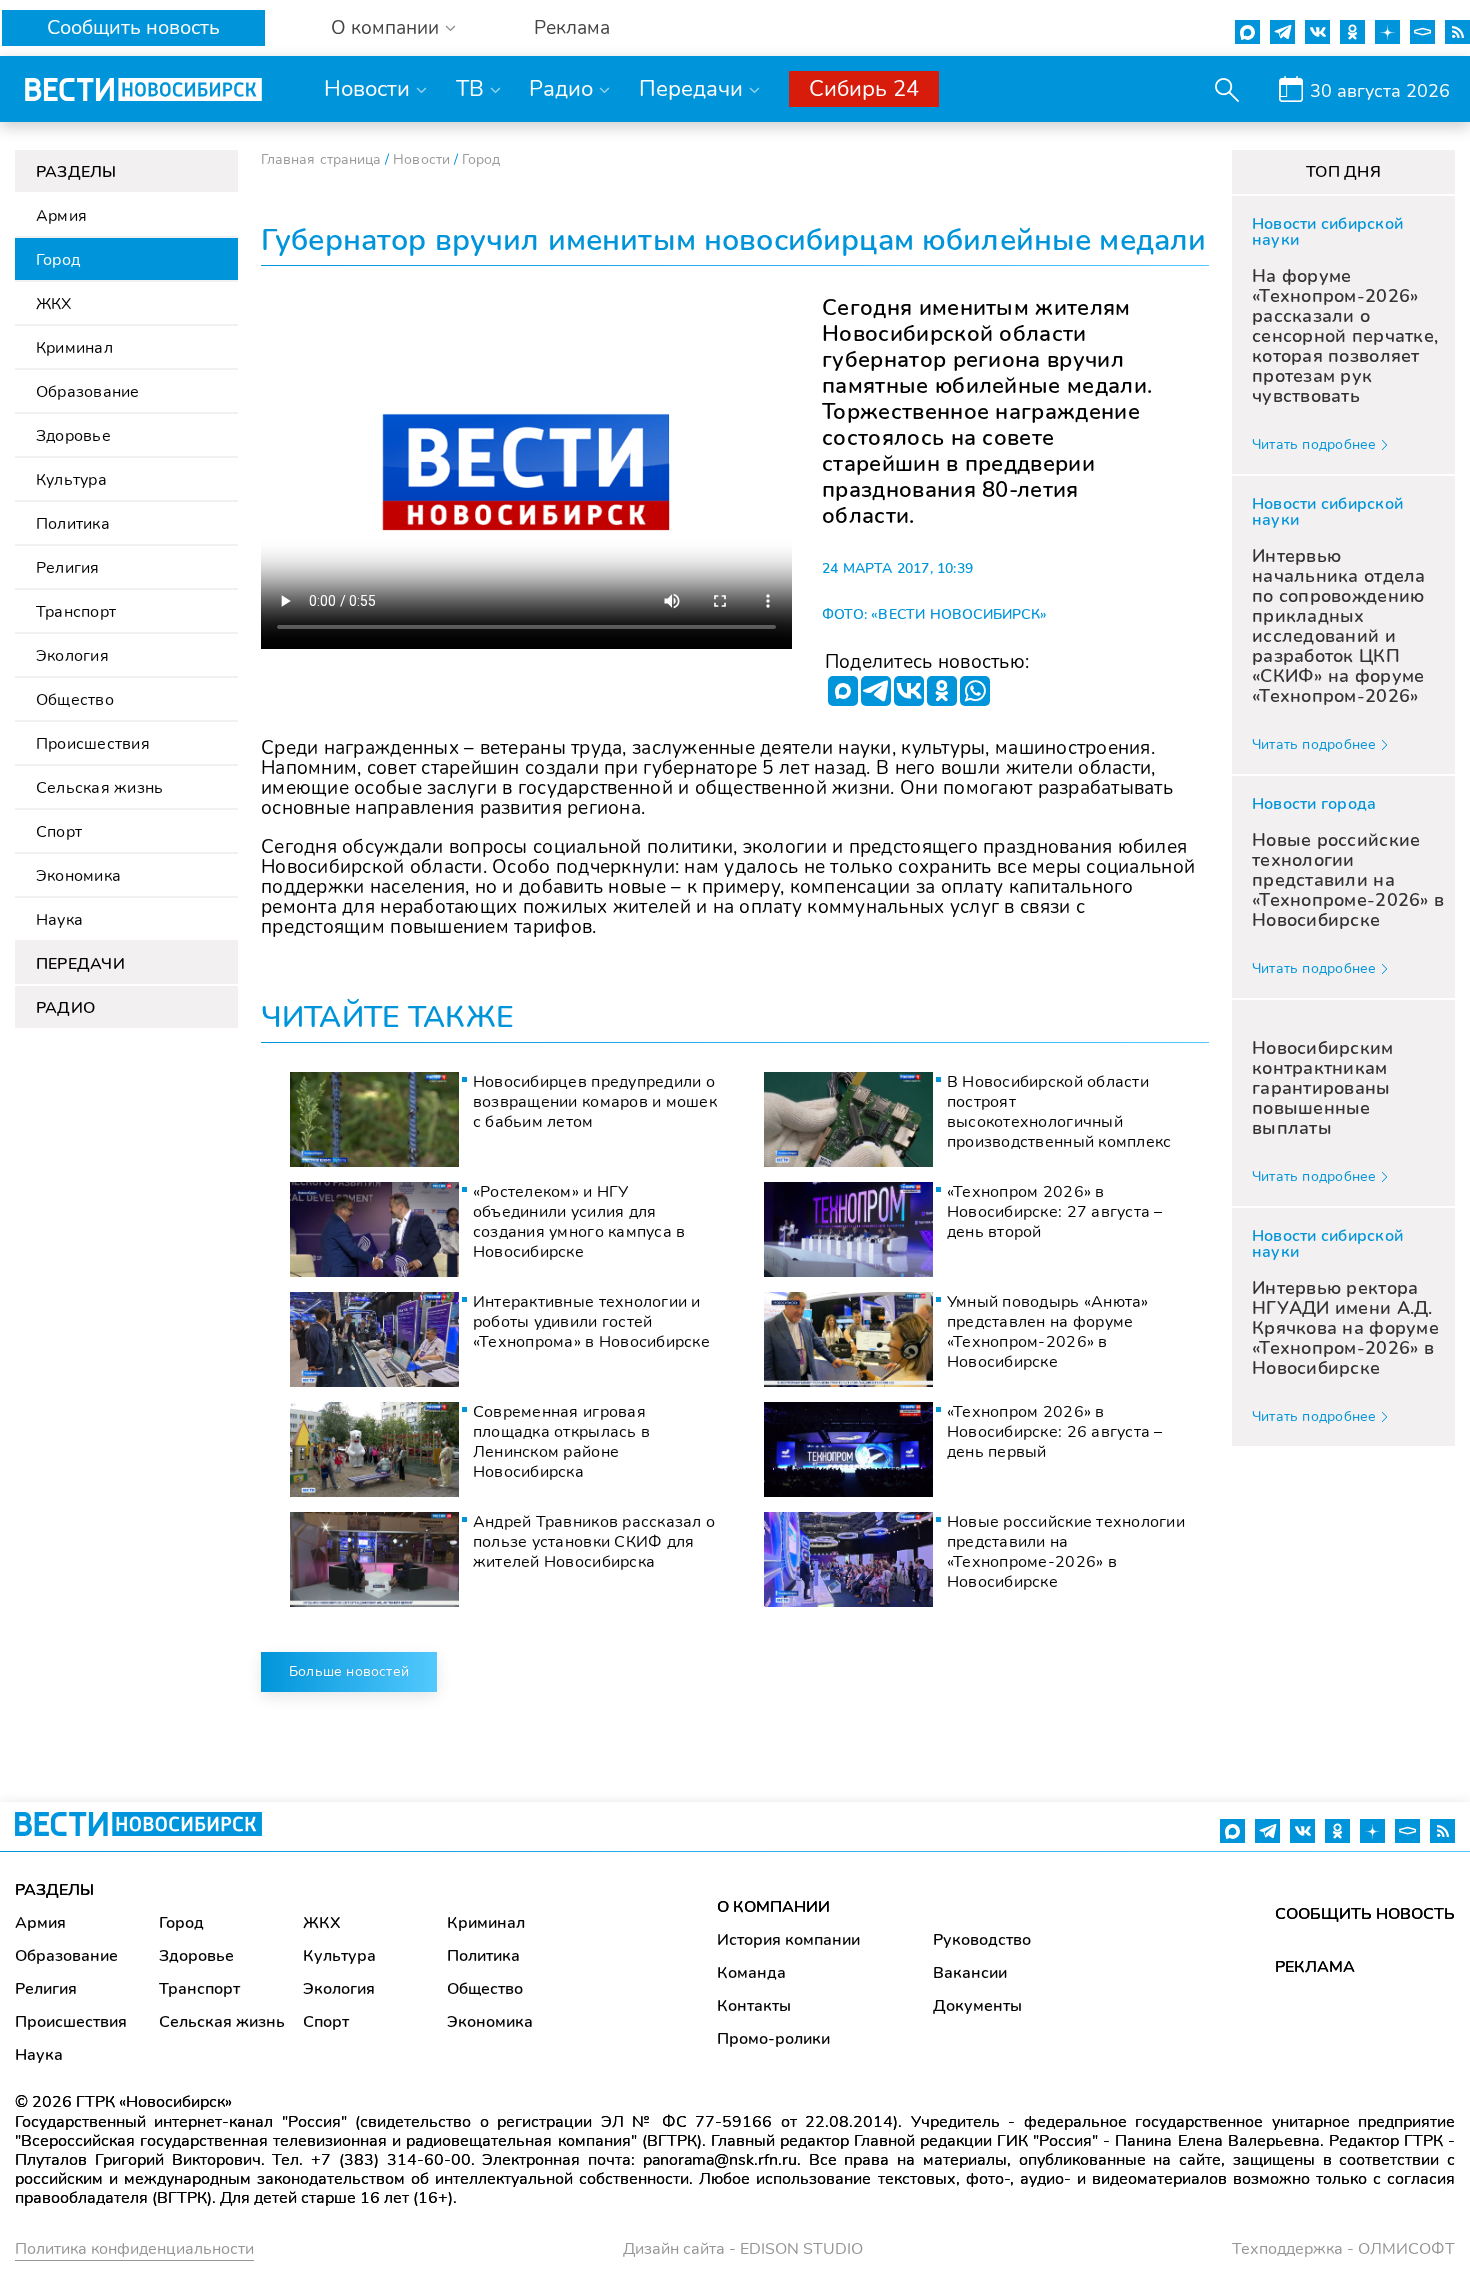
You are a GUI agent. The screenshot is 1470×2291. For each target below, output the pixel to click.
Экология (72, 656)
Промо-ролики (773, 2039)
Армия (61, 216)
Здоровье (73, 436)
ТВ (470, 89)
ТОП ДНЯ (1343, 172)
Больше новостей (349, 1671)
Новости (367, 89)
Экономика (78, 876)
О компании (385, 28)
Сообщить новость (133, 27)
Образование (88, 392)
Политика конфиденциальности (134, 2249)
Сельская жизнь (99, 788)
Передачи (691, 89)
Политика (73, 524)
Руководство (982, 1940)
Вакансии (970, 1973)
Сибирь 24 (864, 89)
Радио (561, 89)
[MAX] (843, 691)
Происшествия (93, 744)
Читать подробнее (1314, 444)
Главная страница (321, 159)
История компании (788, 1940)
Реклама (572, 28)
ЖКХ (54, 304)
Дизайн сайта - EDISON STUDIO (743, 2249)
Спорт (59, 832)
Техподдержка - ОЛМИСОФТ (1343, 2249)
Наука (59, 920)
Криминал (74, 348)
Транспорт (76, 612)
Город (58, 260)
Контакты (754, 2006)
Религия (68, 568)
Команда (751, 1973)
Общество (75, 700)
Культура (71, 480)
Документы (977, 2006)
